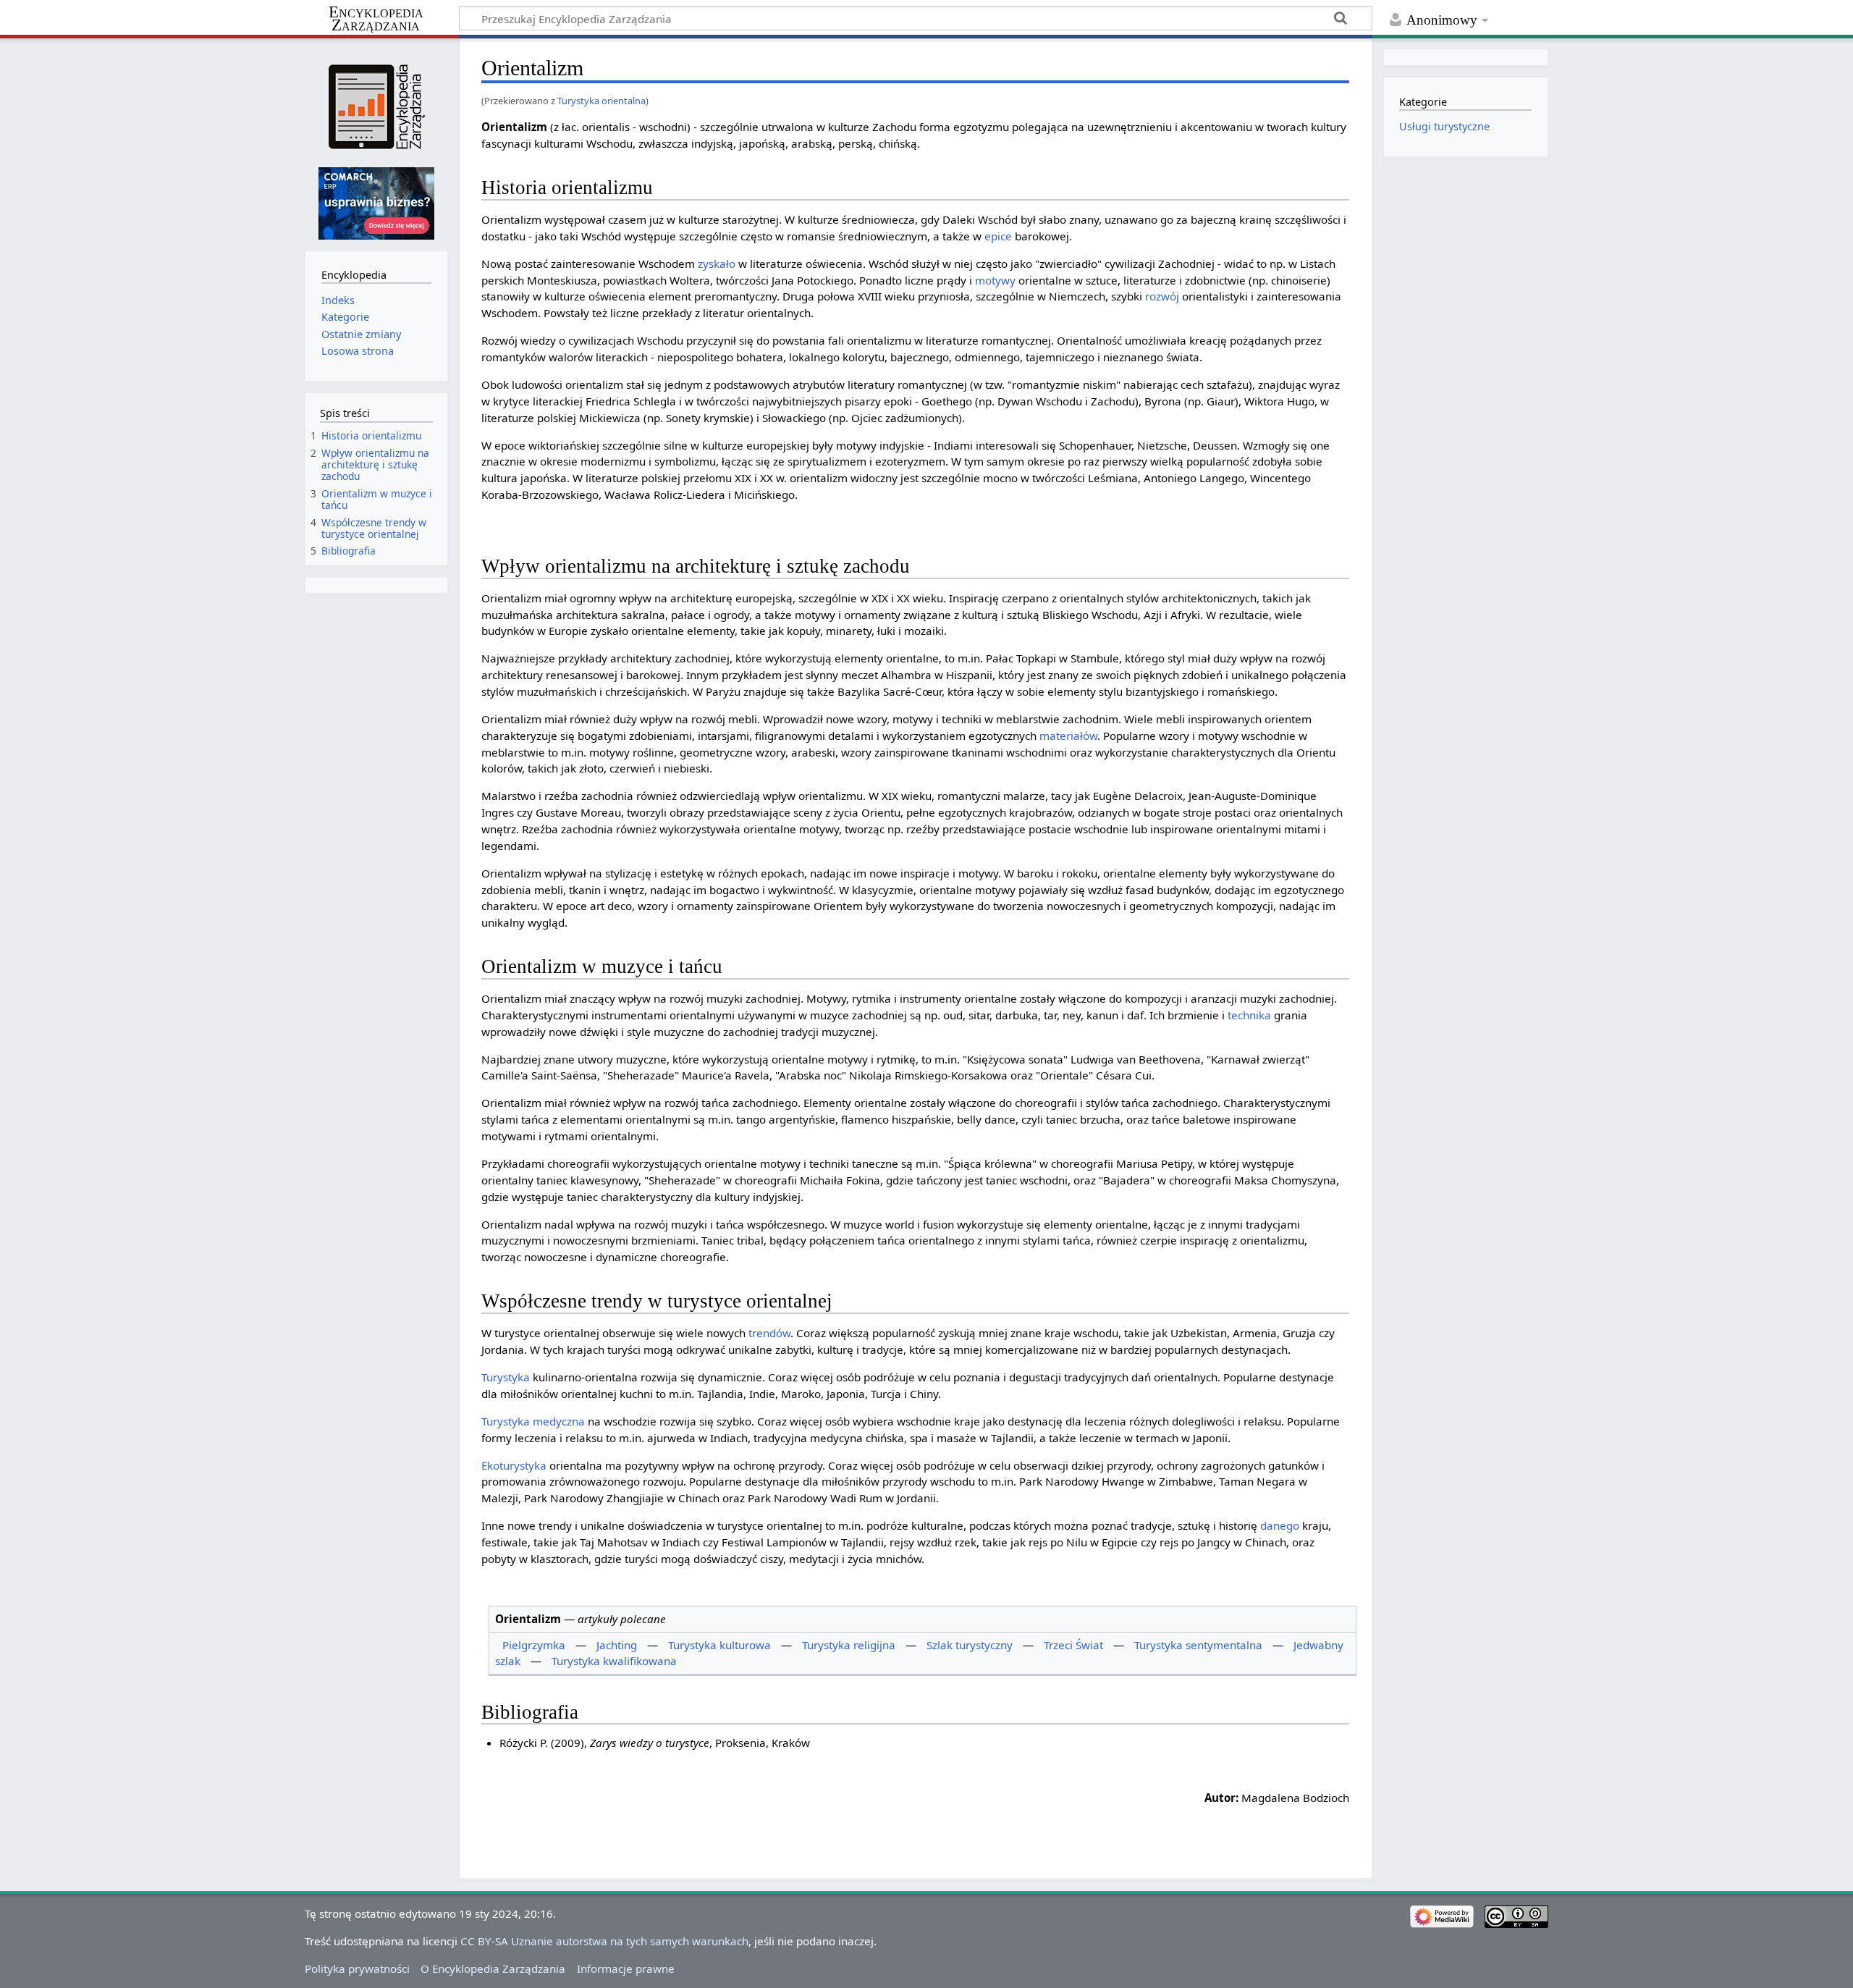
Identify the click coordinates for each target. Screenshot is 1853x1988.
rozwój (1162, 296)
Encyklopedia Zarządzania (376, 19)
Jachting (617, 1645)
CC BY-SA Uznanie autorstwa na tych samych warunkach (604, 1941)
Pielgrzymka (534, 1645)
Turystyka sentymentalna (1198, 1645)
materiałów (1068, 736)
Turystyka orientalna (602, 101)
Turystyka (506, 1377)
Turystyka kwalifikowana (614, 1661)
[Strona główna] (376, 107)
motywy (995, 280)
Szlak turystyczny (970, 1645)
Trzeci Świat (1073, 1645)
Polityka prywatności (357, 1968)
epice (998, 236)
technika (1249, 1015)
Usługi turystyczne (1444, 126)
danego (1280, 1525)
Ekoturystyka (514, 1465)
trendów (769, 1333)
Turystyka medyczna (533, 1421)
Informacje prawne (626, 1968)
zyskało (717, 264)
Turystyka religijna (849, 1645)
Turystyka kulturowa (719, 1645)
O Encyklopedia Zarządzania (493, 1968)
